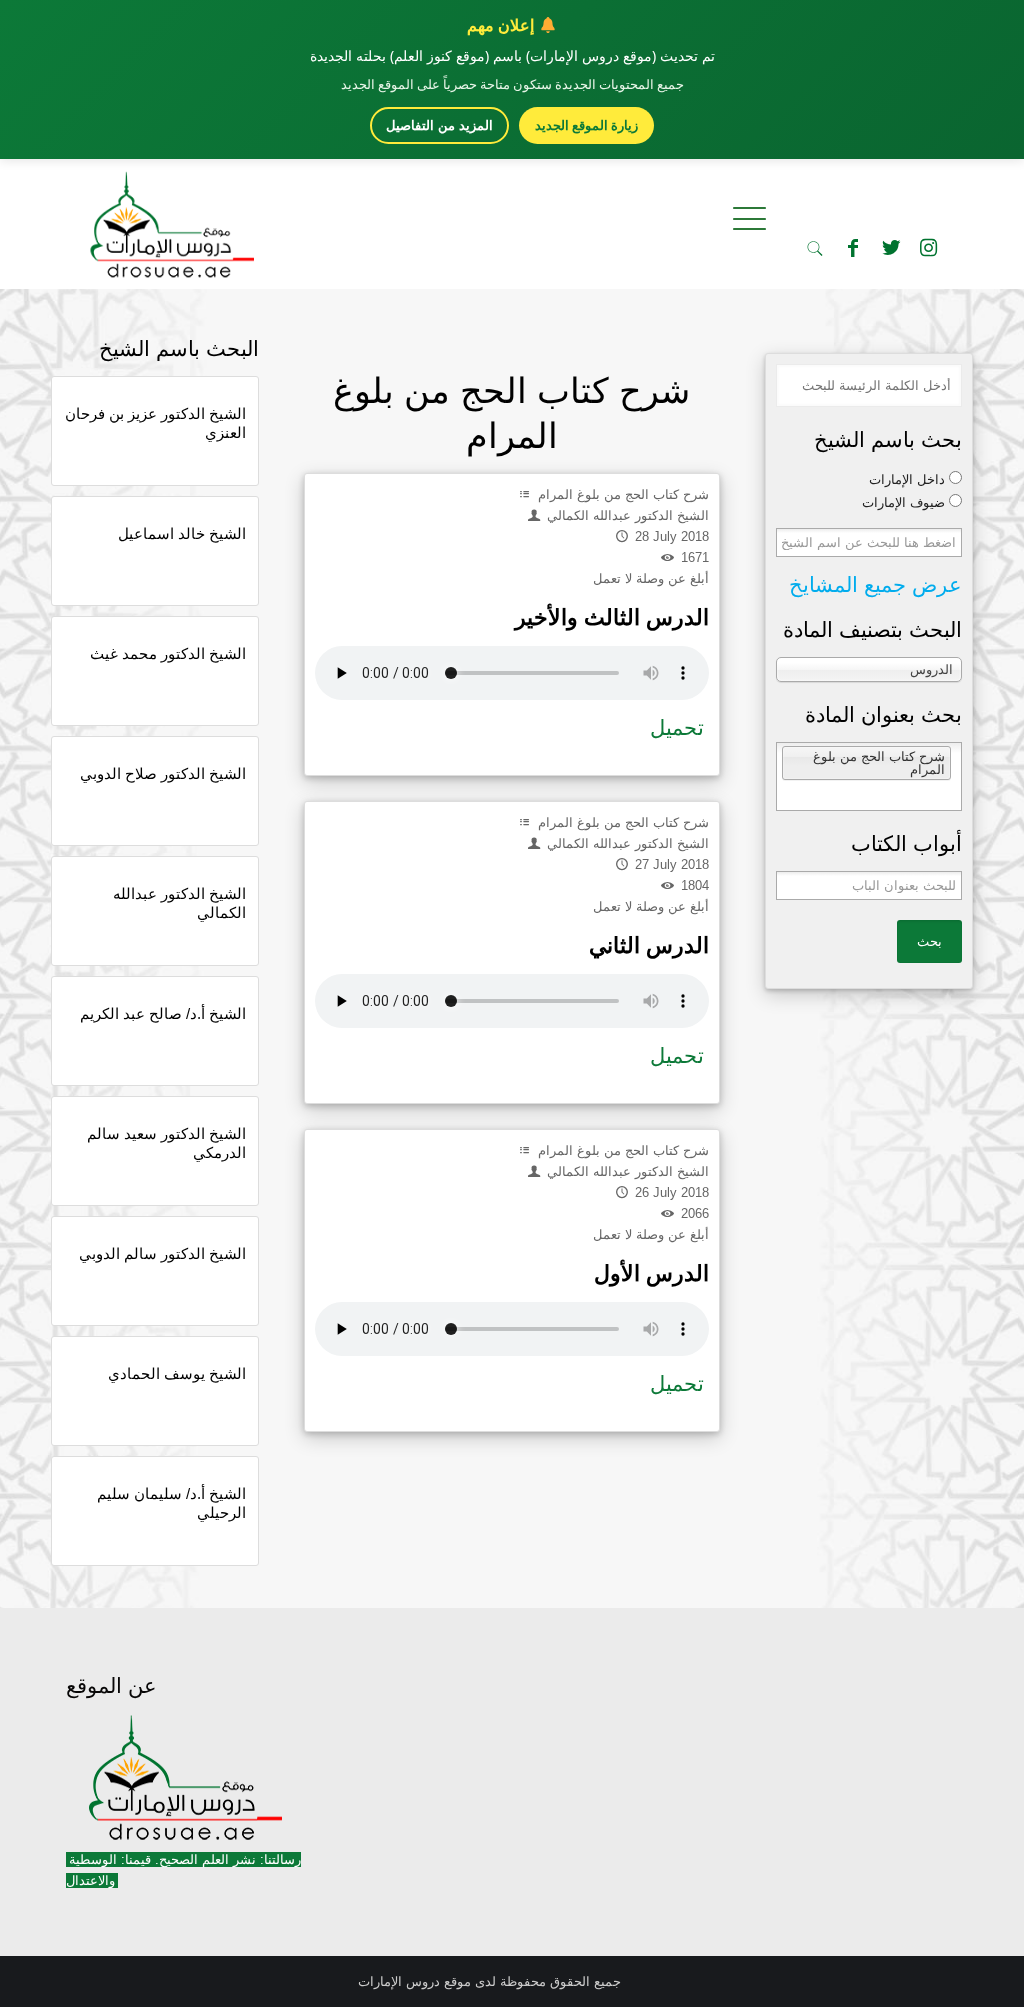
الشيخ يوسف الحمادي (177, 1373)
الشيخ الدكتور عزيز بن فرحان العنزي (155, 423)
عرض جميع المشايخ (875, 584)
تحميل (677, 727)
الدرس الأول (651, 1273)
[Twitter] (891, 248)
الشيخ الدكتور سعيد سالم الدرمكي (166, 1143)
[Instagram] (929, 248)
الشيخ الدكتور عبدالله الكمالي (179, 903)
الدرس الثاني (649, 945)
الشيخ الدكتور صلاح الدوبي (163, 773)
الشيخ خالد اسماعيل (182, 533)
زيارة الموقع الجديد (586, 125)
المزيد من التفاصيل (439, 125)
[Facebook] (853, 248)
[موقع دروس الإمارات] (168, 219)
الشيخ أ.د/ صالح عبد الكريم (163, 1013)
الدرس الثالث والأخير (612, 617)
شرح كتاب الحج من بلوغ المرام (621, 494)
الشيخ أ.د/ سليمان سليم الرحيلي (171, 1503)
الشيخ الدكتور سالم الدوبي (162, 1253)
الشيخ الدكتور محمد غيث (168, 653)
